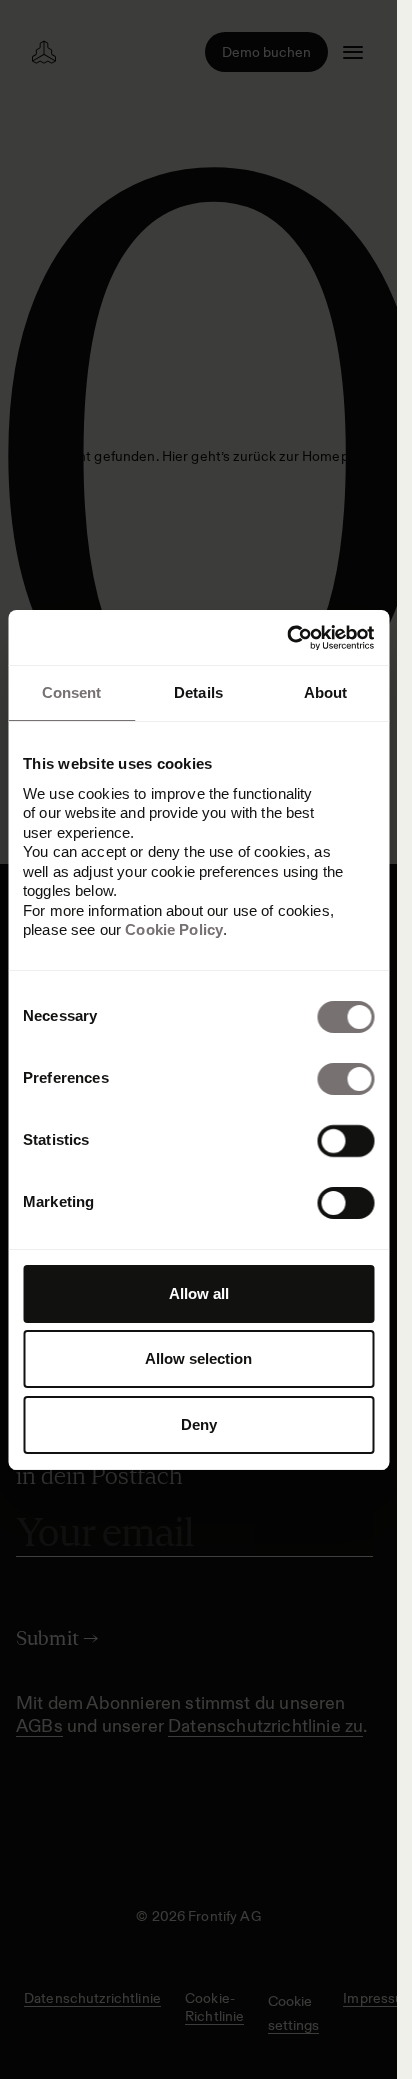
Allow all (199, 1293)
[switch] (345, 1079)
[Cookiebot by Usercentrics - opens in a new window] (286, 638)
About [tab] (326, 692)
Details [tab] (198, 692)
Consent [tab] (72, 692)
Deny (199, 1424)
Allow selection (198, 1358)
